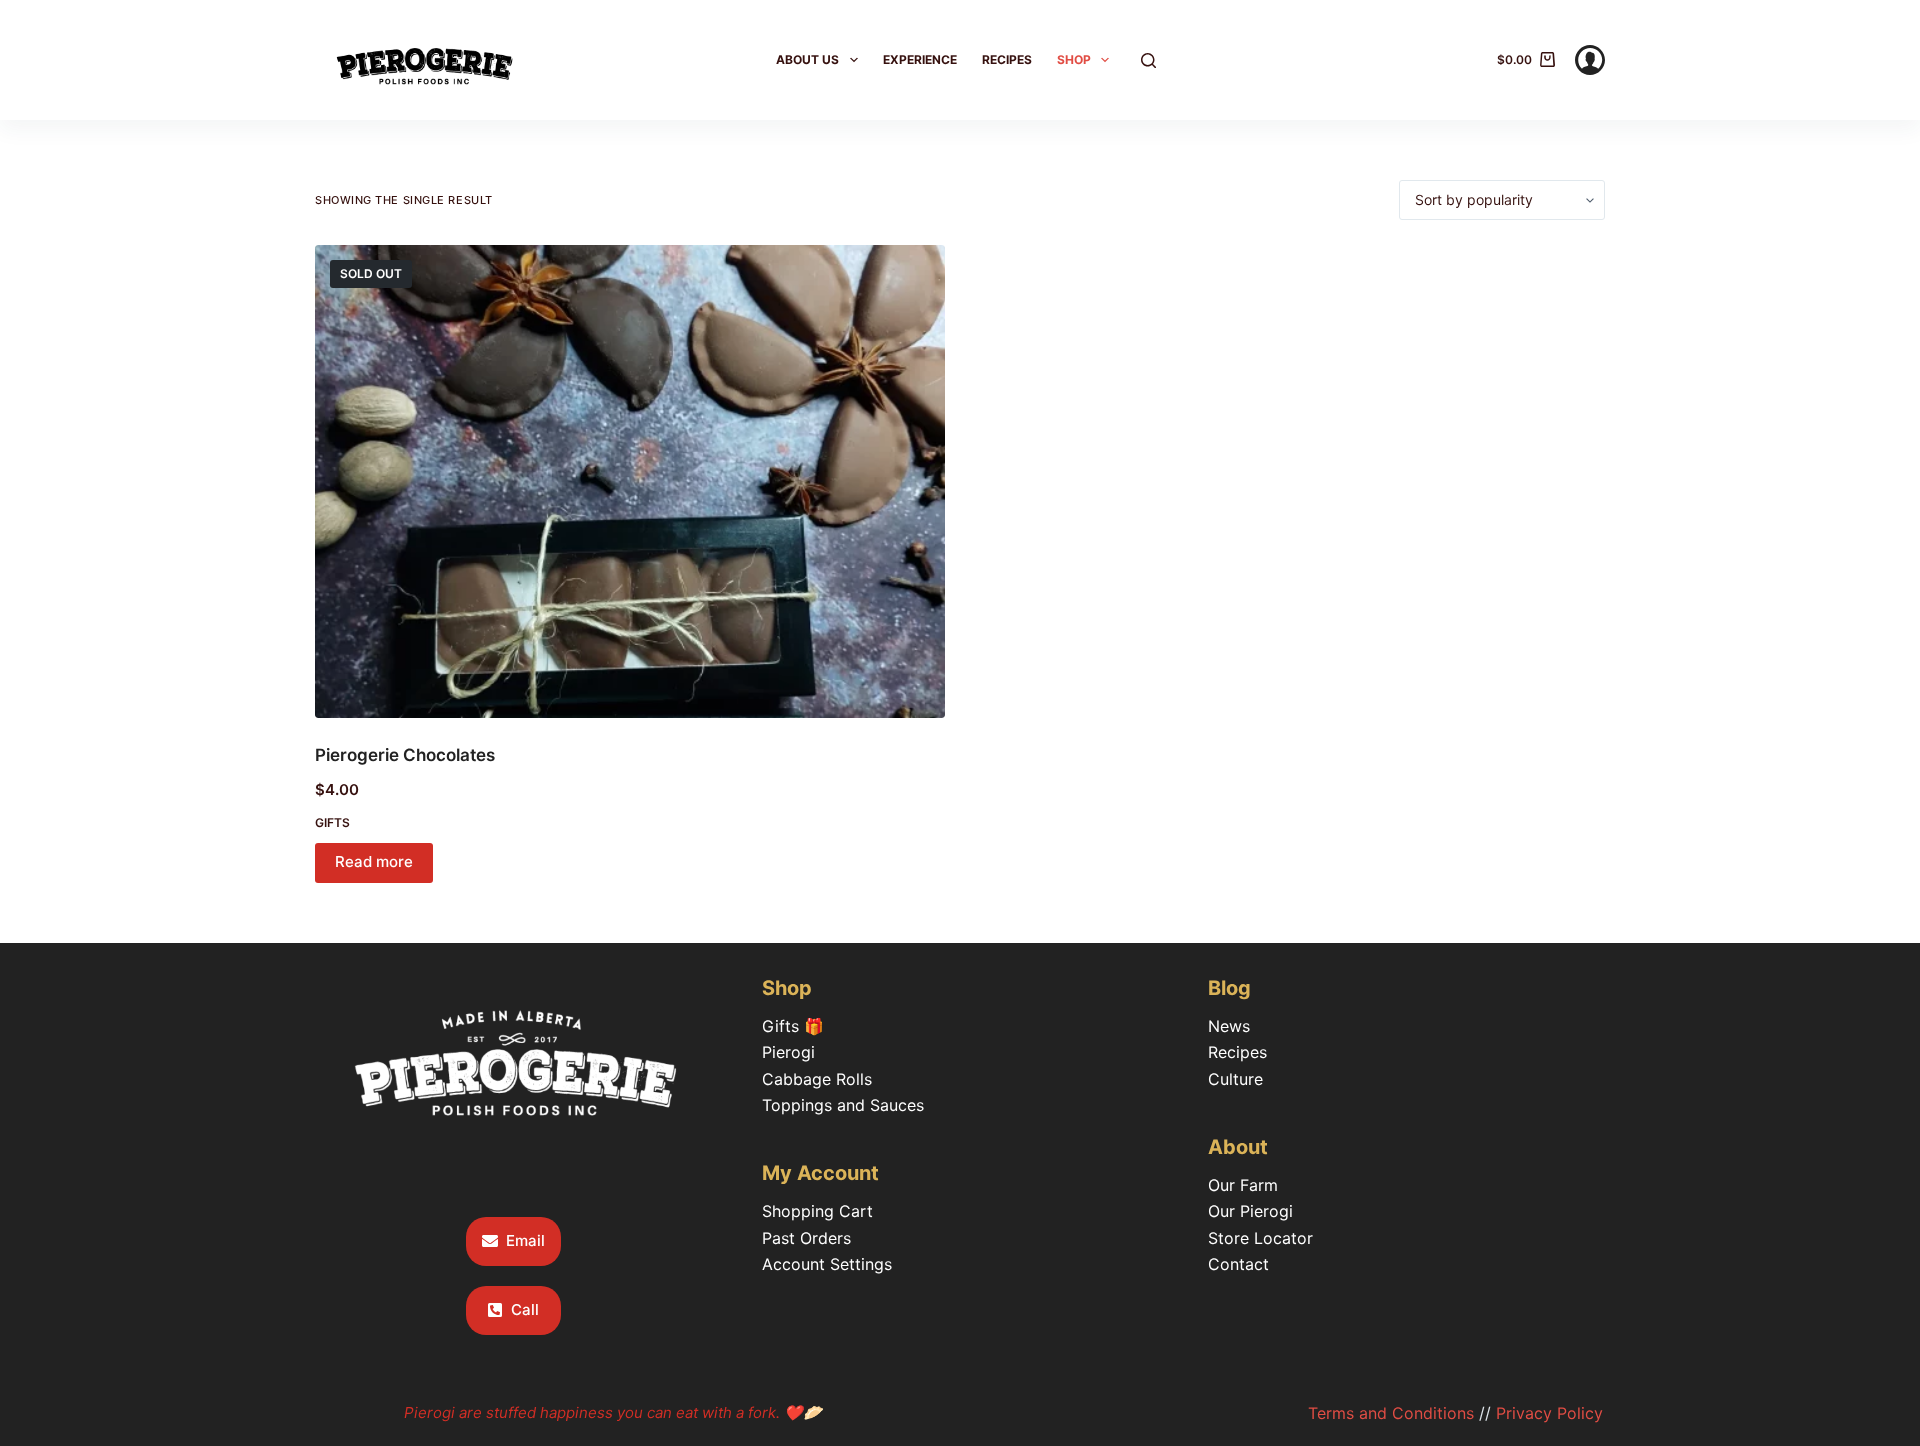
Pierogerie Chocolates (405, 755)
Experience (920, 59)
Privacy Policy (1549, 1413)
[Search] (1148, 60)
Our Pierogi (1250, 1211)
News (1229, 1026)
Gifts (332, 822)
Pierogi (788, 1052)
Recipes (1007, 59)
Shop (1074, 59)
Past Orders (806, 1238)
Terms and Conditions (1391, 1413)
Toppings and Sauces (843, 1105)
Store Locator (1260, 1238)
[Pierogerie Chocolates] (630, 481)
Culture (1235, 1079)
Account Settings (827, 1264)
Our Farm (1243, 1185)
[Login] (1590, 60)
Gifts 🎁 (793, 1026)
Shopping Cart (817, 1211)
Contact (1238, 1264)
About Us (807, 59)
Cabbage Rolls (817, 1079)
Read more (374, 861)
